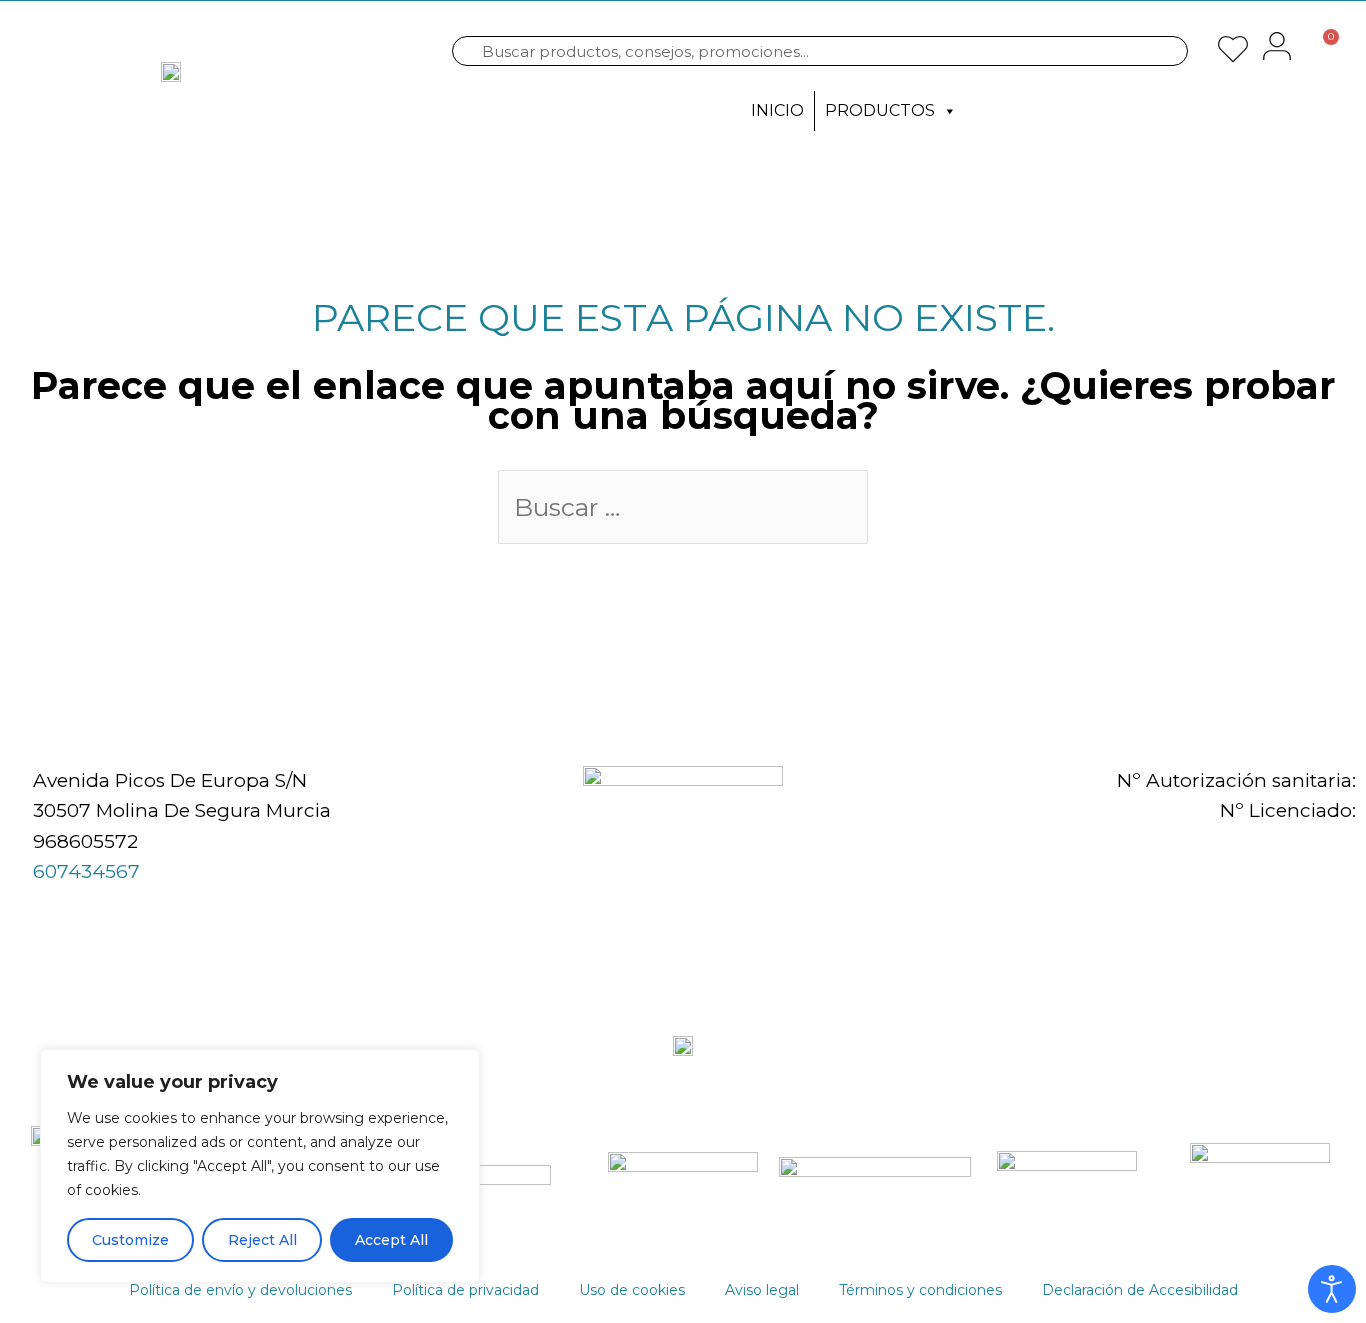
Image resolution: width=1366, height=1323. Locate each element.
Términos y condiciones (920, 1290)
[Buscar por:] (683, 509)
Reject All (262, 1240)
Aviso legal (762, 1290)
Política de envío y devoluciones (240, 1290)
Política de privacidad (465, 1290)
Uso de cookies (632, 1290)
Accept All (391, 1240)
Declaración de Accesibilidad (1140, 1290)
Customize (130, 1240)
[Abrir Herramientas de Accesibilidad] (1332, 1289)
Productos (880, 110)
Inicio (777, 110)
